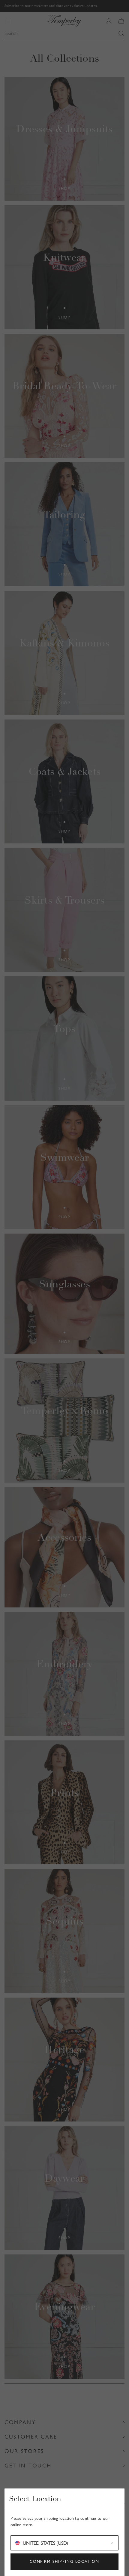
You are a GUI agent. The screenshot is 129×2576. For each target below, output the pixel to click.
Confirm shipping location (65, 2561)
